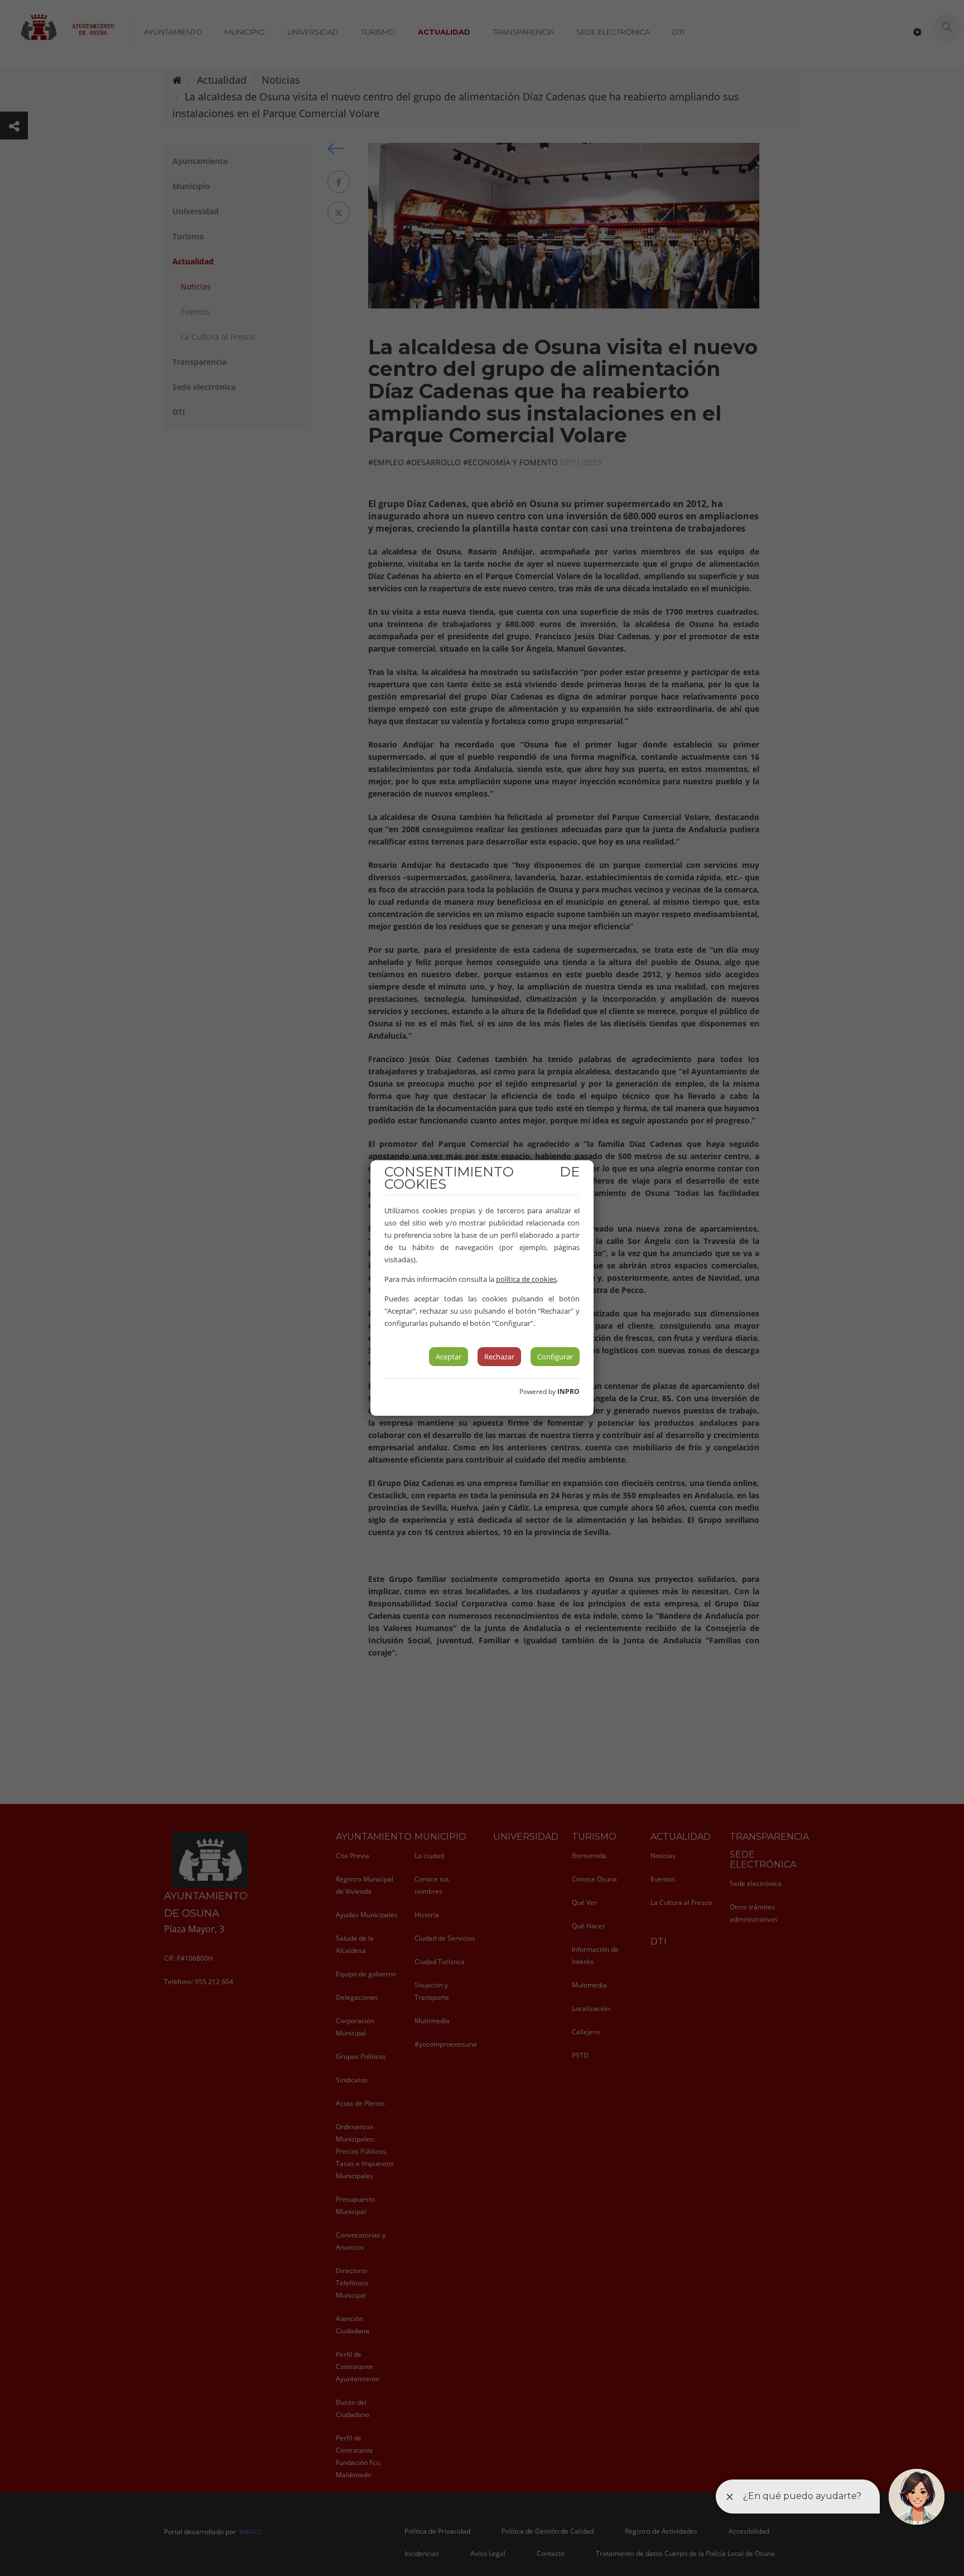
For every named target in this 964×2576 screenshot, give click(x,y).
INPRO (568, 1391)
